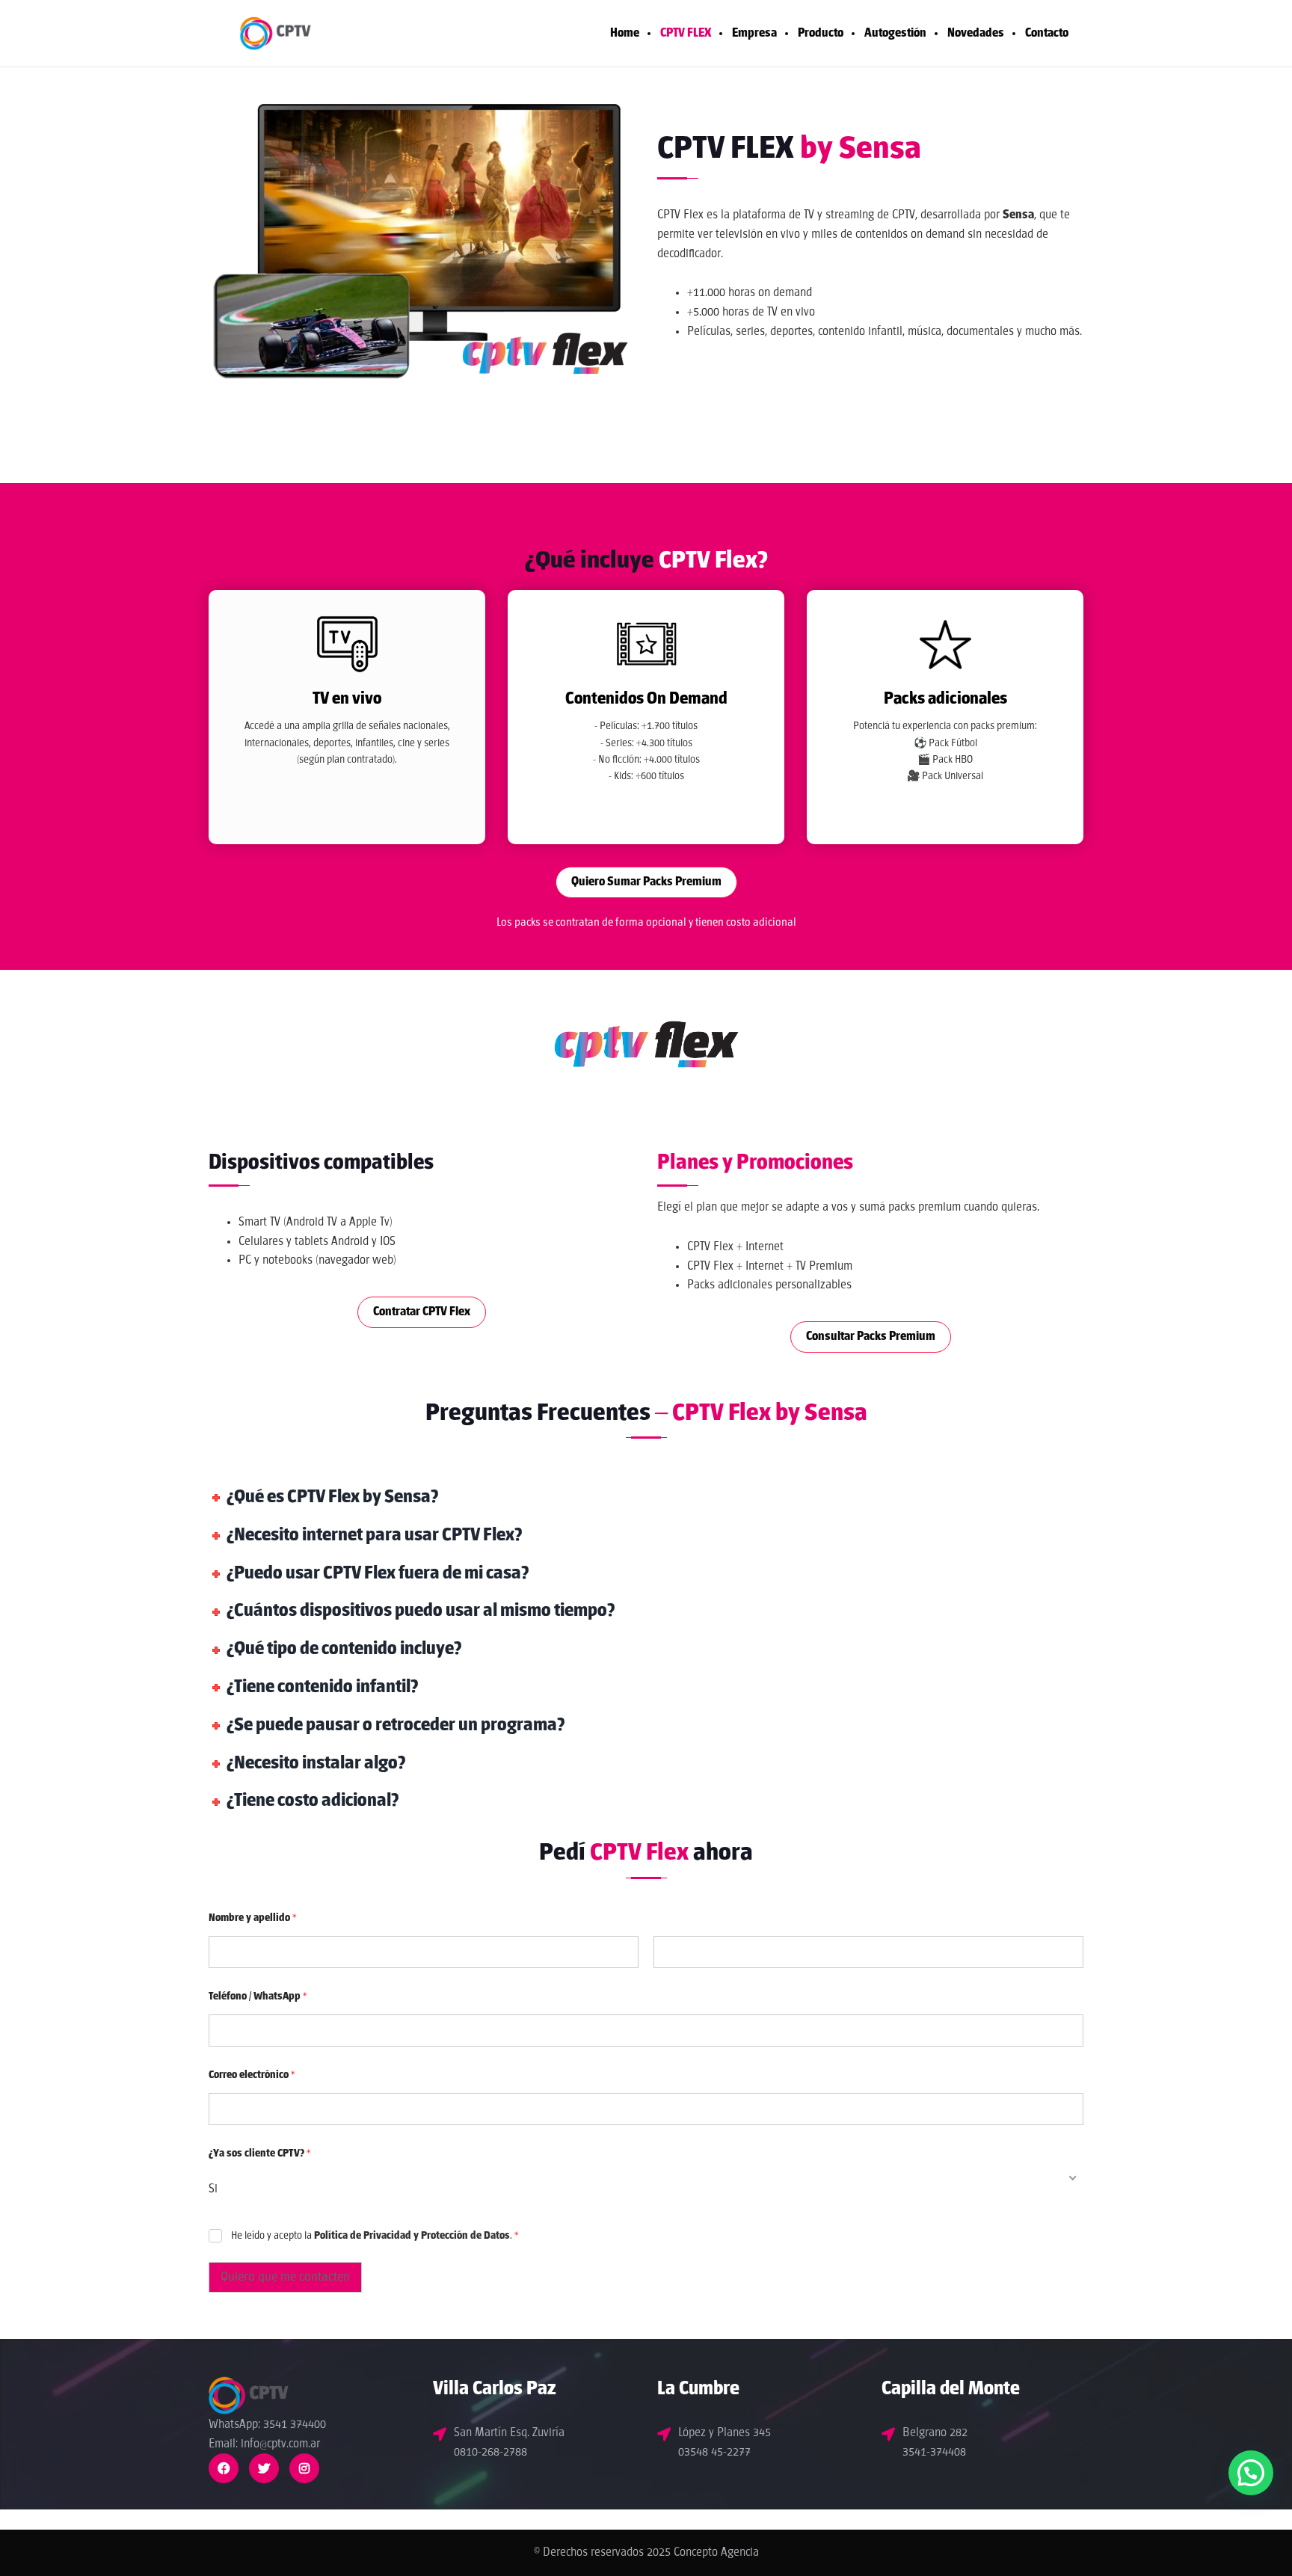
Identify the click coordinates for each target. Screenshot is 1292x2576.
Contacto (1047, 33)
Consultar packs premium (871, 1337)
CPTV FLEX (686, 33)
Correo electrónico (252, 2075)
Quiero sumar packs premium (646, 882)
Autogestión (895, 33)
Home (625, 33)
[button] (1251, 2473)
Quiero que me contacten (285, 2277)
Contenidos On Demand (646, 699)
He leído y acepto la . (375, 2236)
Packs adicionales (945, 699)
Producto (821, 33)
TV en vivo (347, 699)
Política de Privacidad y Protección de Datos (412, 2236)
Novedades (976, 33)
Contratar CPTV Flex (422, 1312)
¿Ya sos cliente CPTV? (260, 2154)
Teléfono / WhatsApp (258, 1997)
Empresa (754, 33)
